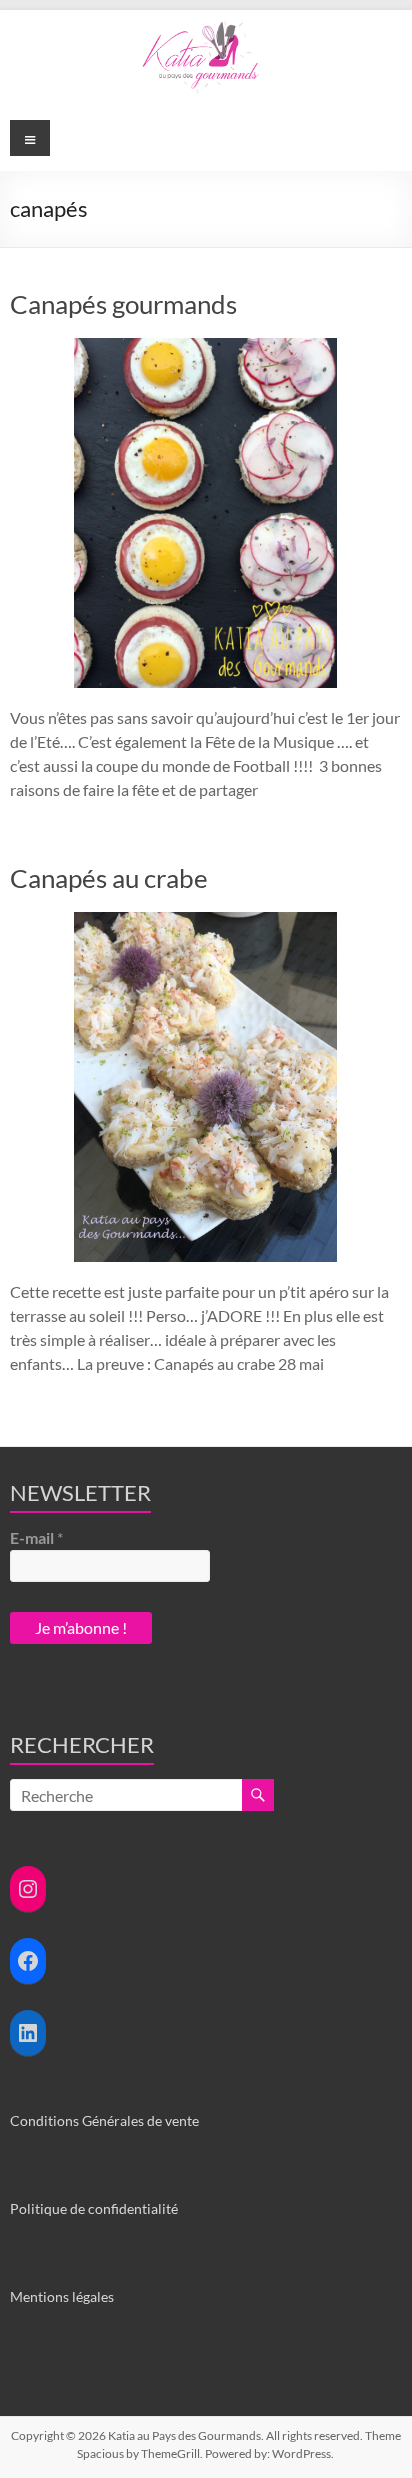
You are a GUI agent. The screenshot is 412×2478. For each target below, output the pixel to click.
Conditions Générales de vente (104, 2120)
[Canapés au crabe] (205, 921)
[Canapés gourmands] (205, 347)
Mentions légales (62, 2296)
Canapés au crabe (109, 878)
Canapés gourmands (123, 304)
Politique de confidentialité (94, 2208)
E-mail (36, 1537)
